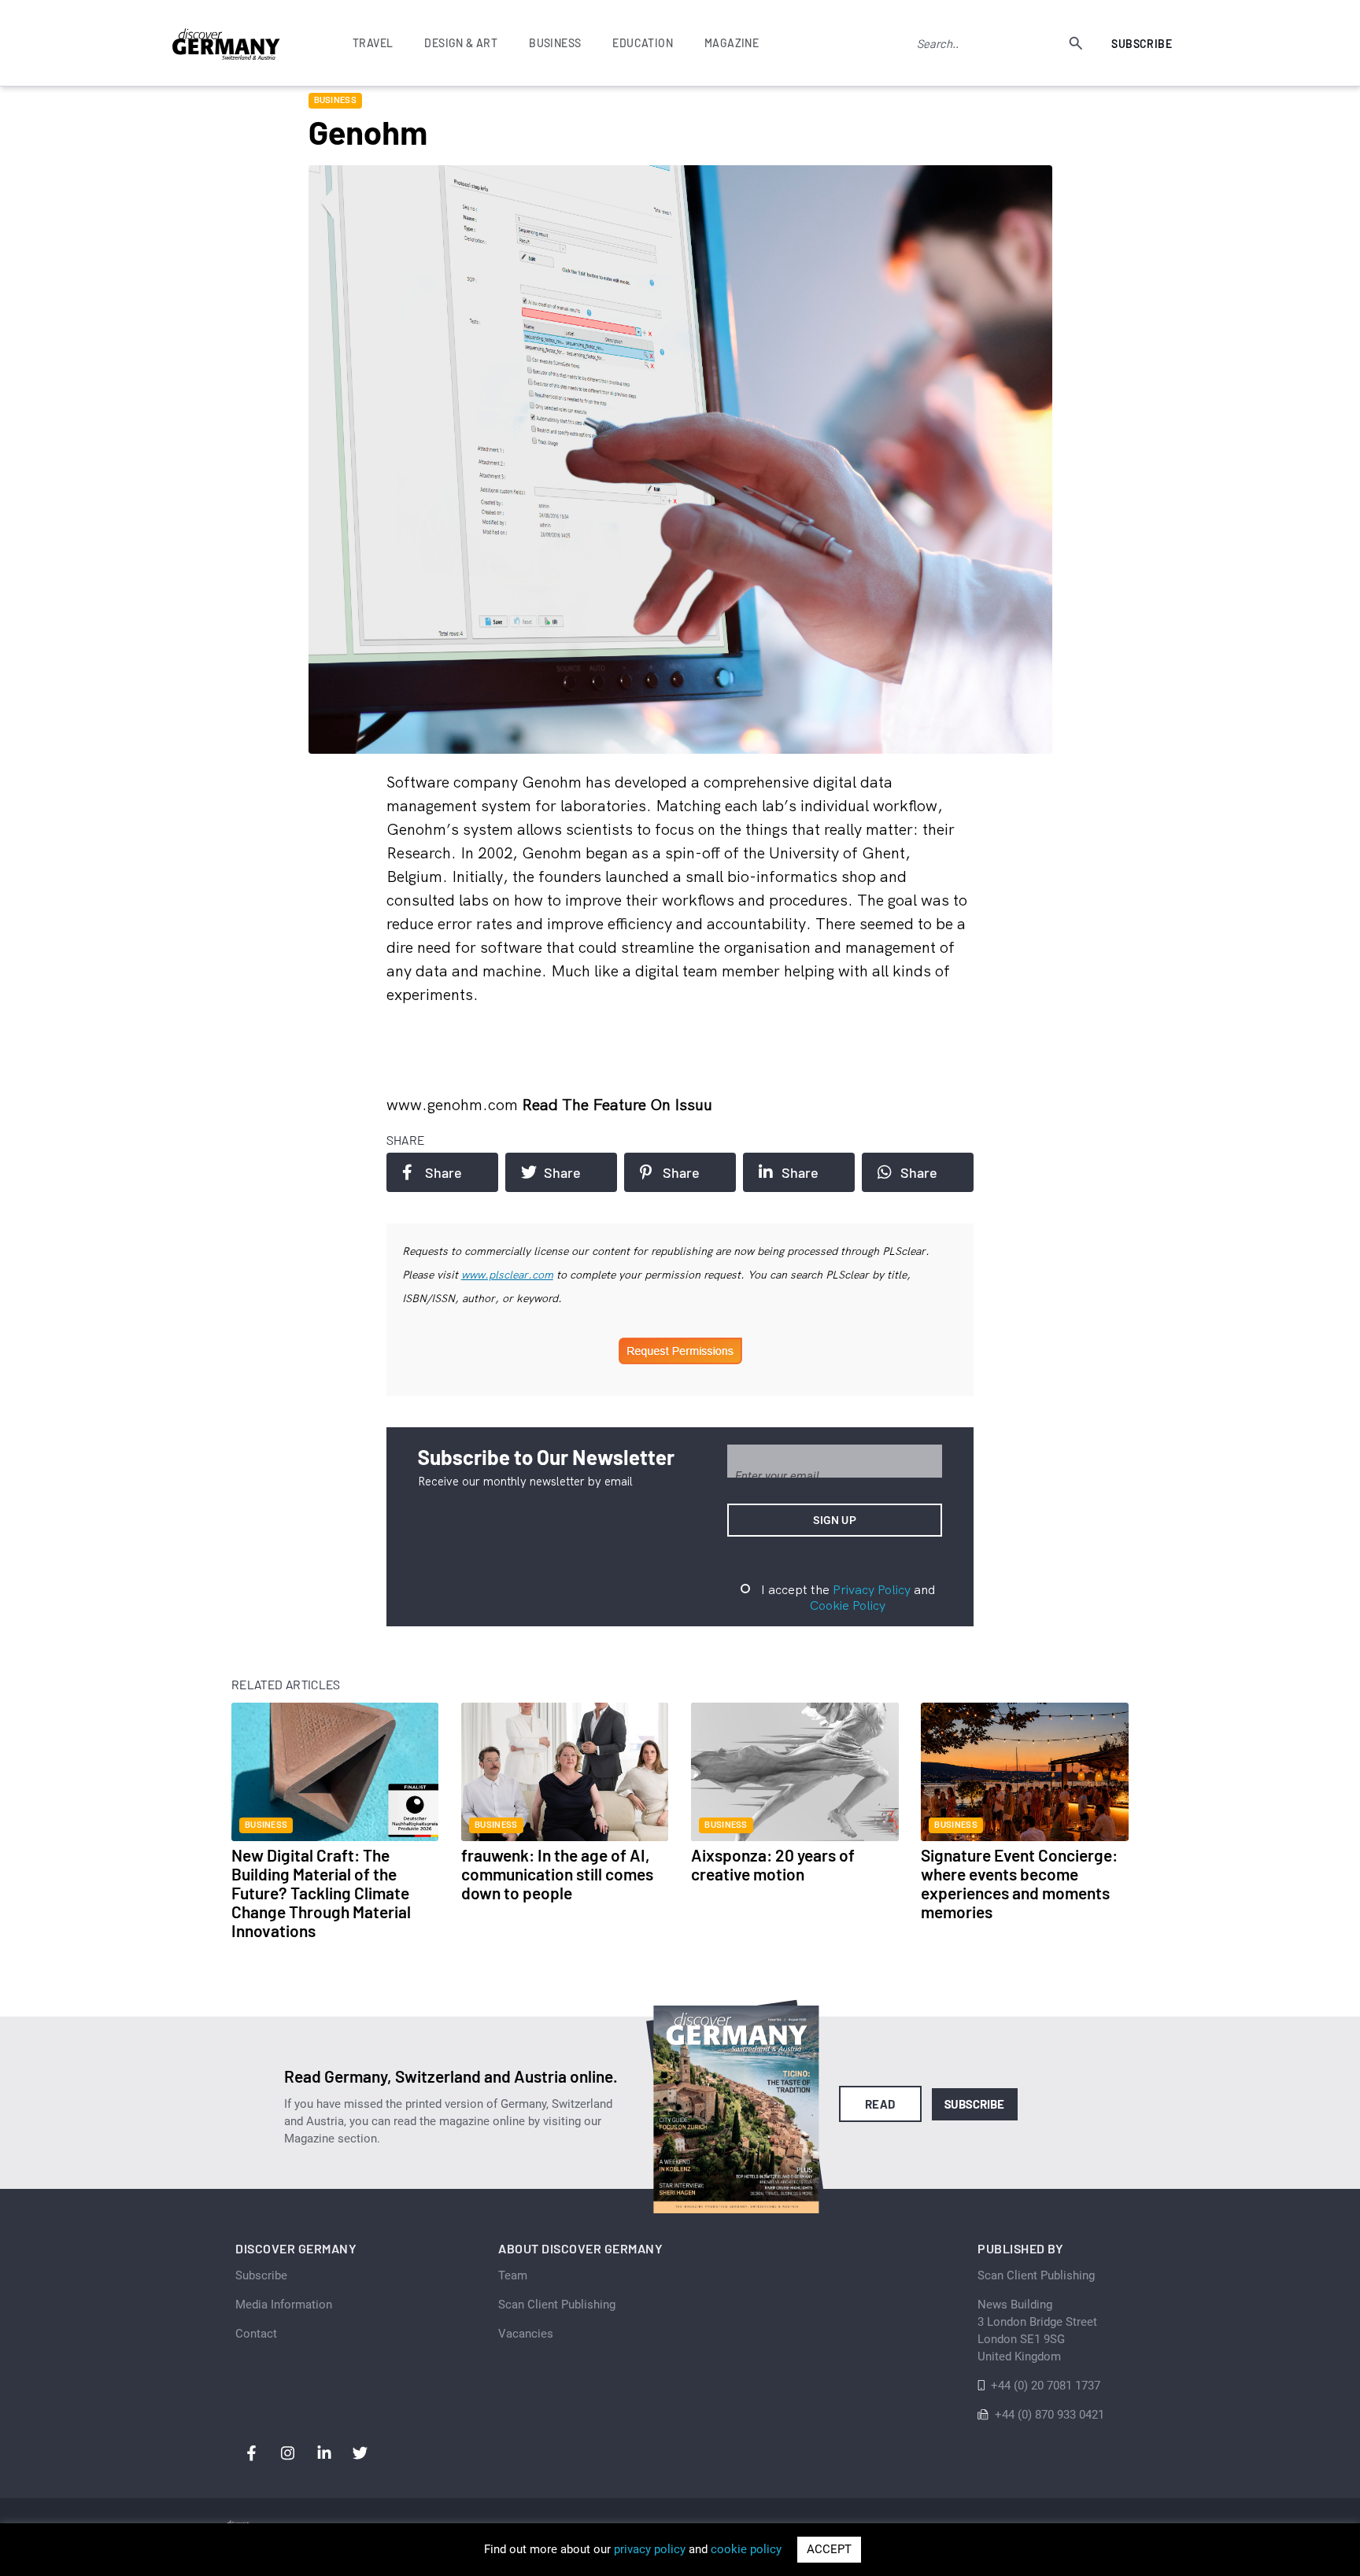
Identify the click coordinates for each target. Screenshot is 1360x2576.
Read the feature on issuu (617, 1104)
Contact (256, 2334)
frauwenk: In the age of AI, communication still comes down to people (557, 1874)
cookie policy (746, 2549)
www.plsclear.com (507, 1275)
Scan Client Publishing (557, 2305)
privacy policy (650, 2549)
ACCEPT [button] (829, 2549)
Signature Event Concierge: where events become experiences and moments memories (1019, 1883)
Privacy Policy (872, 1589)
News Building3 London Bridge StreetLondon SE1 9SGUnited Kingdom (1037, 2331)
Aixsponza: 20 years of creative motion (773, 1864)
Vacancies (526, 2334)
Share (443, 1172)
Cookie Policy (848, 1605)
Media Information (284, 2305)
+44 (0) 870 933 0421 (1050, 2415)
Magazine (732, 43)
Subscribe (1142, 44)
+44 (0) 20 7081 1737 (1046, 2386)
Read (880, 2104)
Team (513, 2275)
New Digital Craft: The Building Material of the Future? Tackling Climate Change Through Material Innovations (321, 1893)
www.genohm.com (454, 1104)
